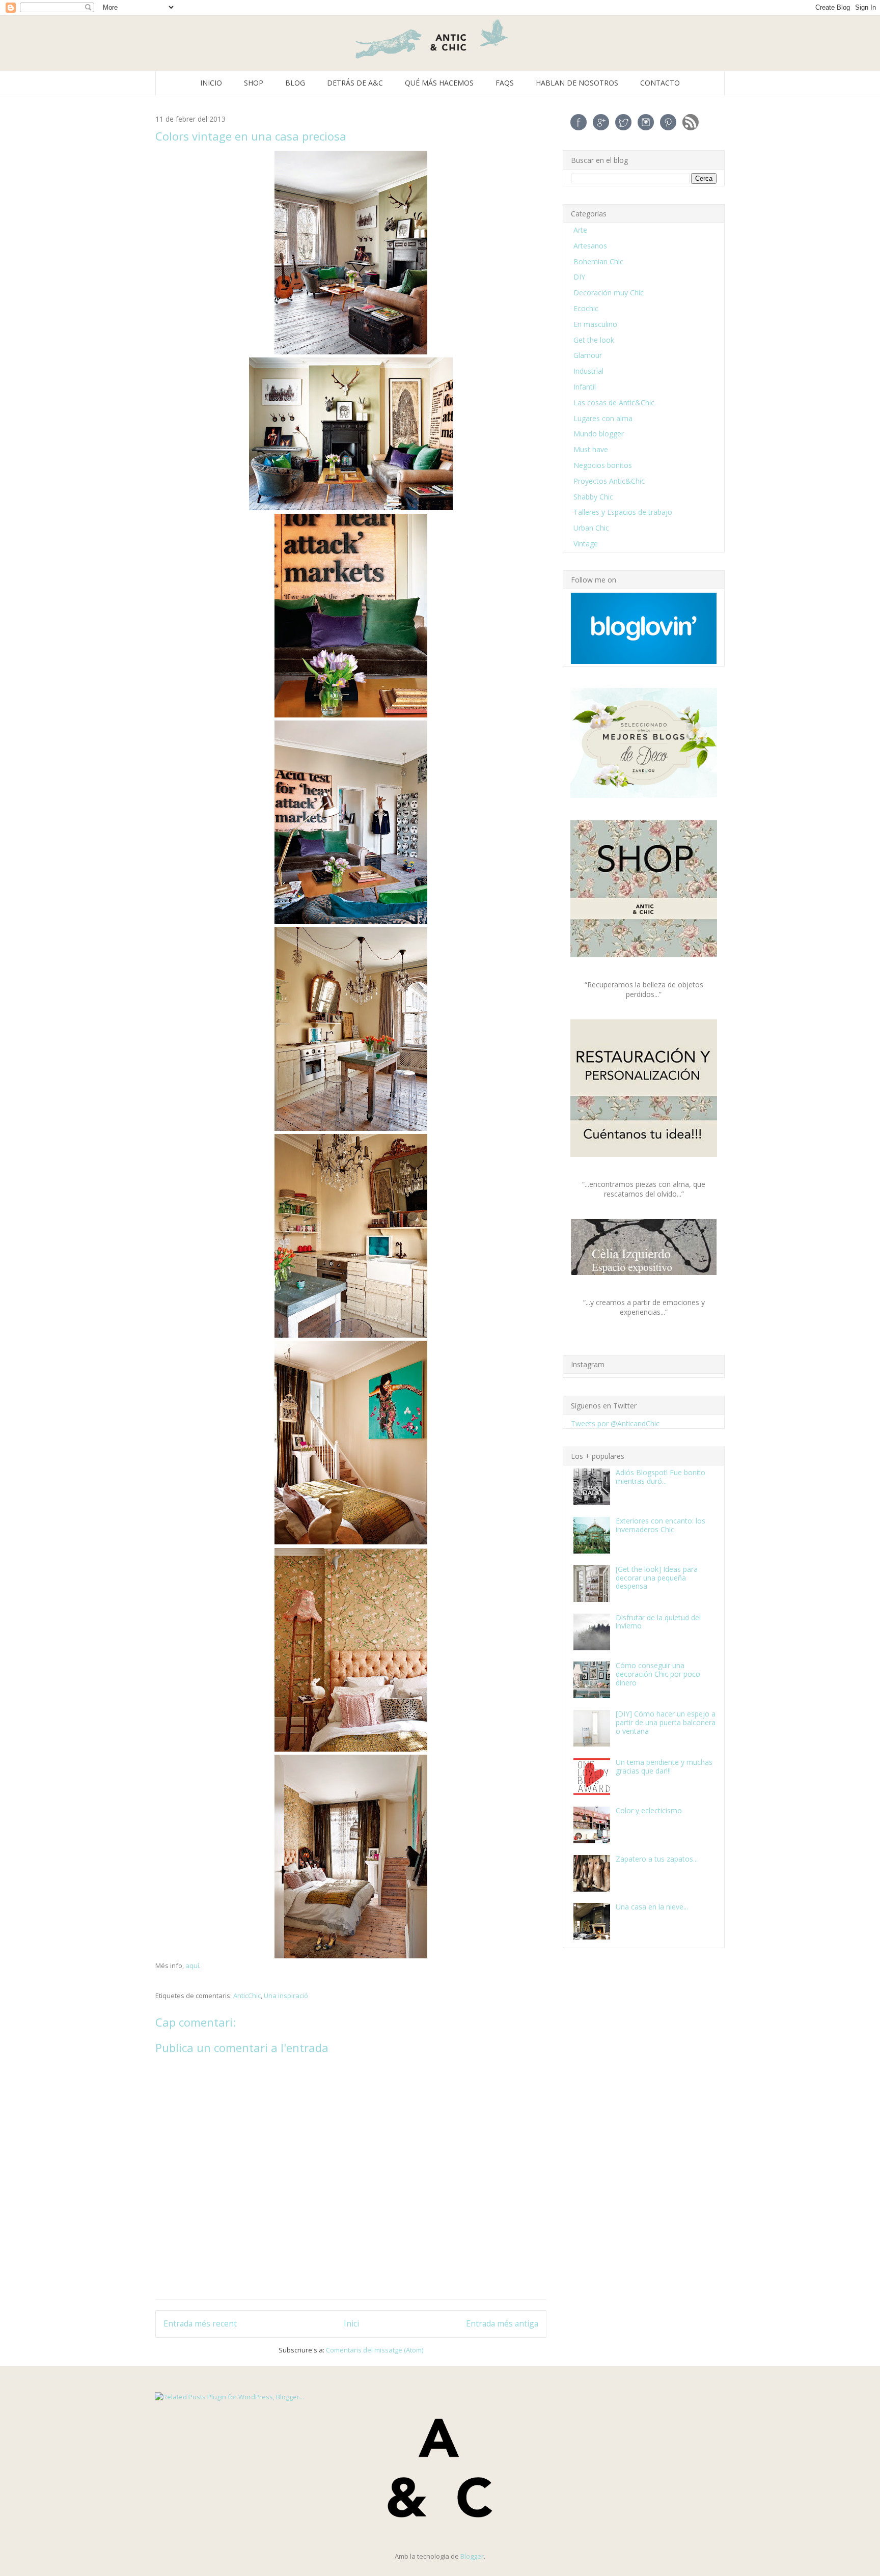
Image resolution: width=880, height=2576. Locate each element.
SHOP (254, 83)
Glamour (588, 355)
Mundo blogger (599, 434)
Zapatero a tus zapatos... (657, 1859)
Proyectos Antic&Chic (609, 481)
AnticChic (247, 1996)
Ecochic (586, 308)
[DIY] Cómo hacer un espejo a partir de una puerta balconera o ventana (666, 1722)
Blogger (472, 2556)
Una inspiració (286, 1996)
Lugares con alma (603, 418)
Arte (580, 230)
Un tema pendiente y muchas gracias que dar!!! (664, 1766)
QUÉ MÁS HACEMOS (439, 83)
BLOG (295, 83)
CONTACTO (660, 83)
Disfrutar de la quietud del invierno (658, 1622)
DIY (579, 277)
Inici (351, 2323)
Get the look (594, 340)
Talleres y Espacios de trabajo (623, 512)
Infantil (585, 387)
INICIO (211, 83)
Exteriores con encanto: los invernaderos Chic (661, 1525)
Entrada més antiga (502, 2323)
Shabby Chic (593, 497)
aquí (192, 1965)
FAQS (505, 83)
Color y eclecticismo (649, 1810)
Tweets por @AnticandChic (615, 1423)
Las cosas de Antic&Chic (614, 403)
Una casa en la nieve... (652, 1907)
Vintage (586, 544)
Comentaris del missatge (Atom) (375, 2350)
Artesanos (590, 246)
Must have (591, 449)
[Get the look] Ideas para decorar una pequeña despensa (657, 1578)
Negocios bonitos (603, 465)
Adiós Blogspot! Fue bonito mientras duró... (661, 1477)
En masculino (595, 324)
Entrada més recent (200, 2323)
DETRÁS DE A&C (355, 83)
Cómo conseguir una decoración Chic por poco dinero (658, 1674)
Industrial (588, 371)
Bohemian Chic (598, 261)
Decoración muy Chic (609, 293)
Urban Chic (591, 528)
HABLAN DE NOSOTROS (577, 83)
